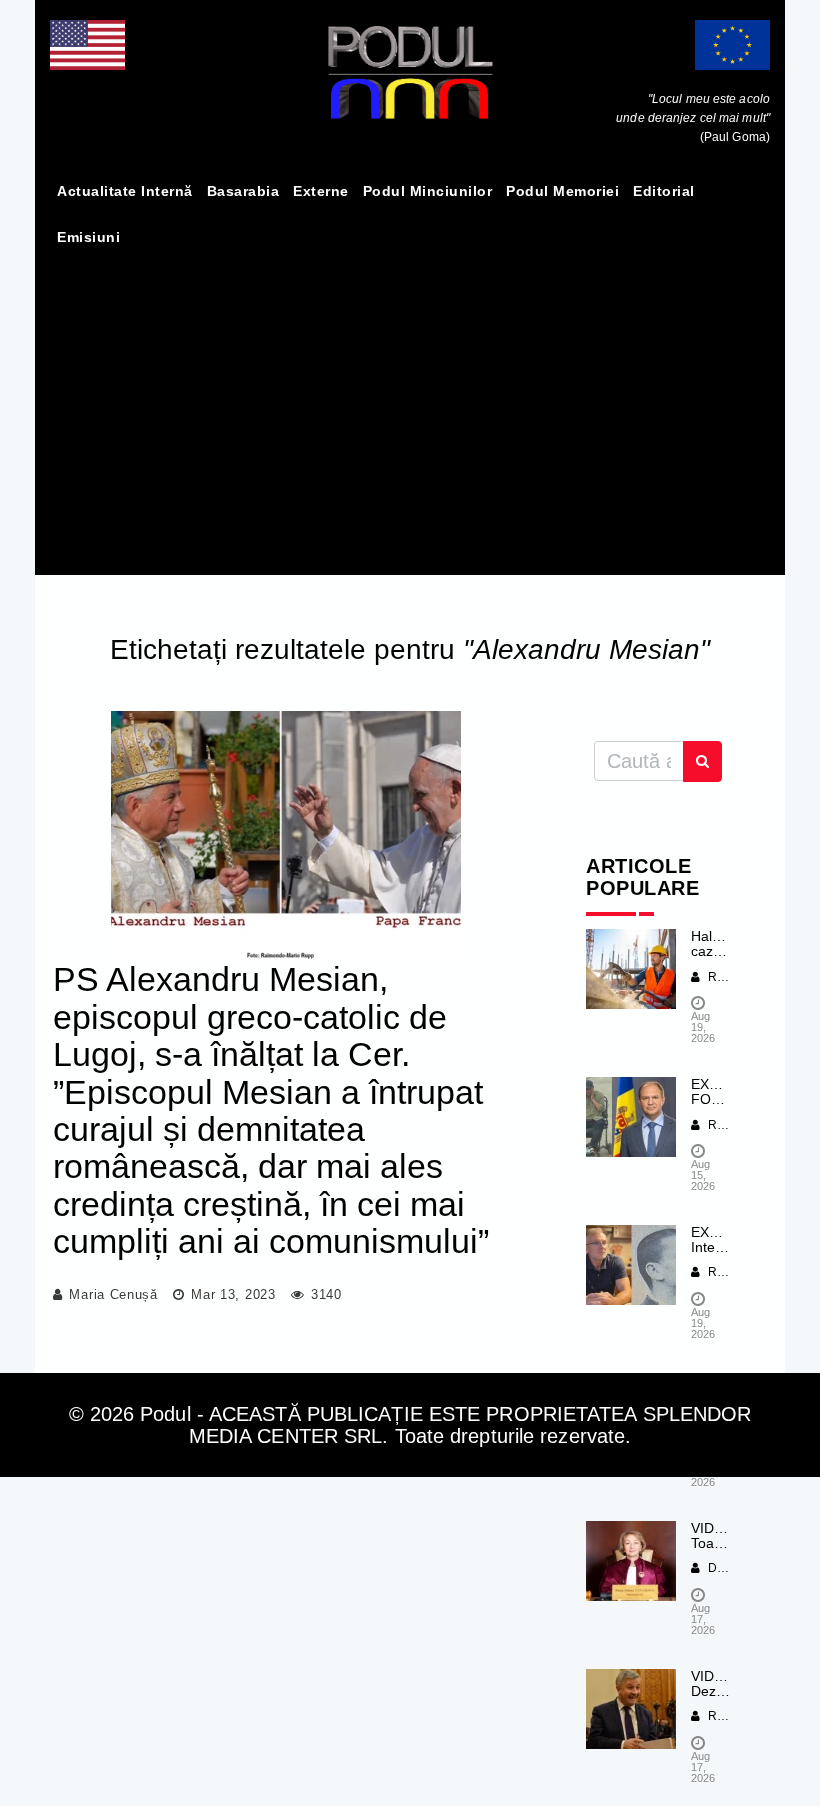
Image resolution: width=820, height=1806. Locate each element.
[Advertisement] (410, 410)
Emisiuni (88, 237)
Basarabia (243, 191)
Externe (321, 191)
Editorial (664, 191)
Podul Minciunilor (428, 191)
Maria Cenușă (113, 1294)
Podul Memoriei (562, 191)
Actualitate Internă (125, 191)
